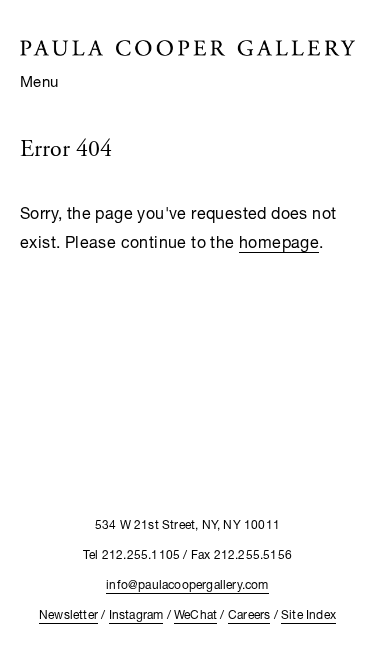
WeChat (195, 614)
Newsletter (68, 614)
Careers (249, 614)
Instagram (136, 614)
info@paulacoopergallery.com (187, 584)
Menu (39, 81)
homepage (279, 241)
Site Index (308, 614)
